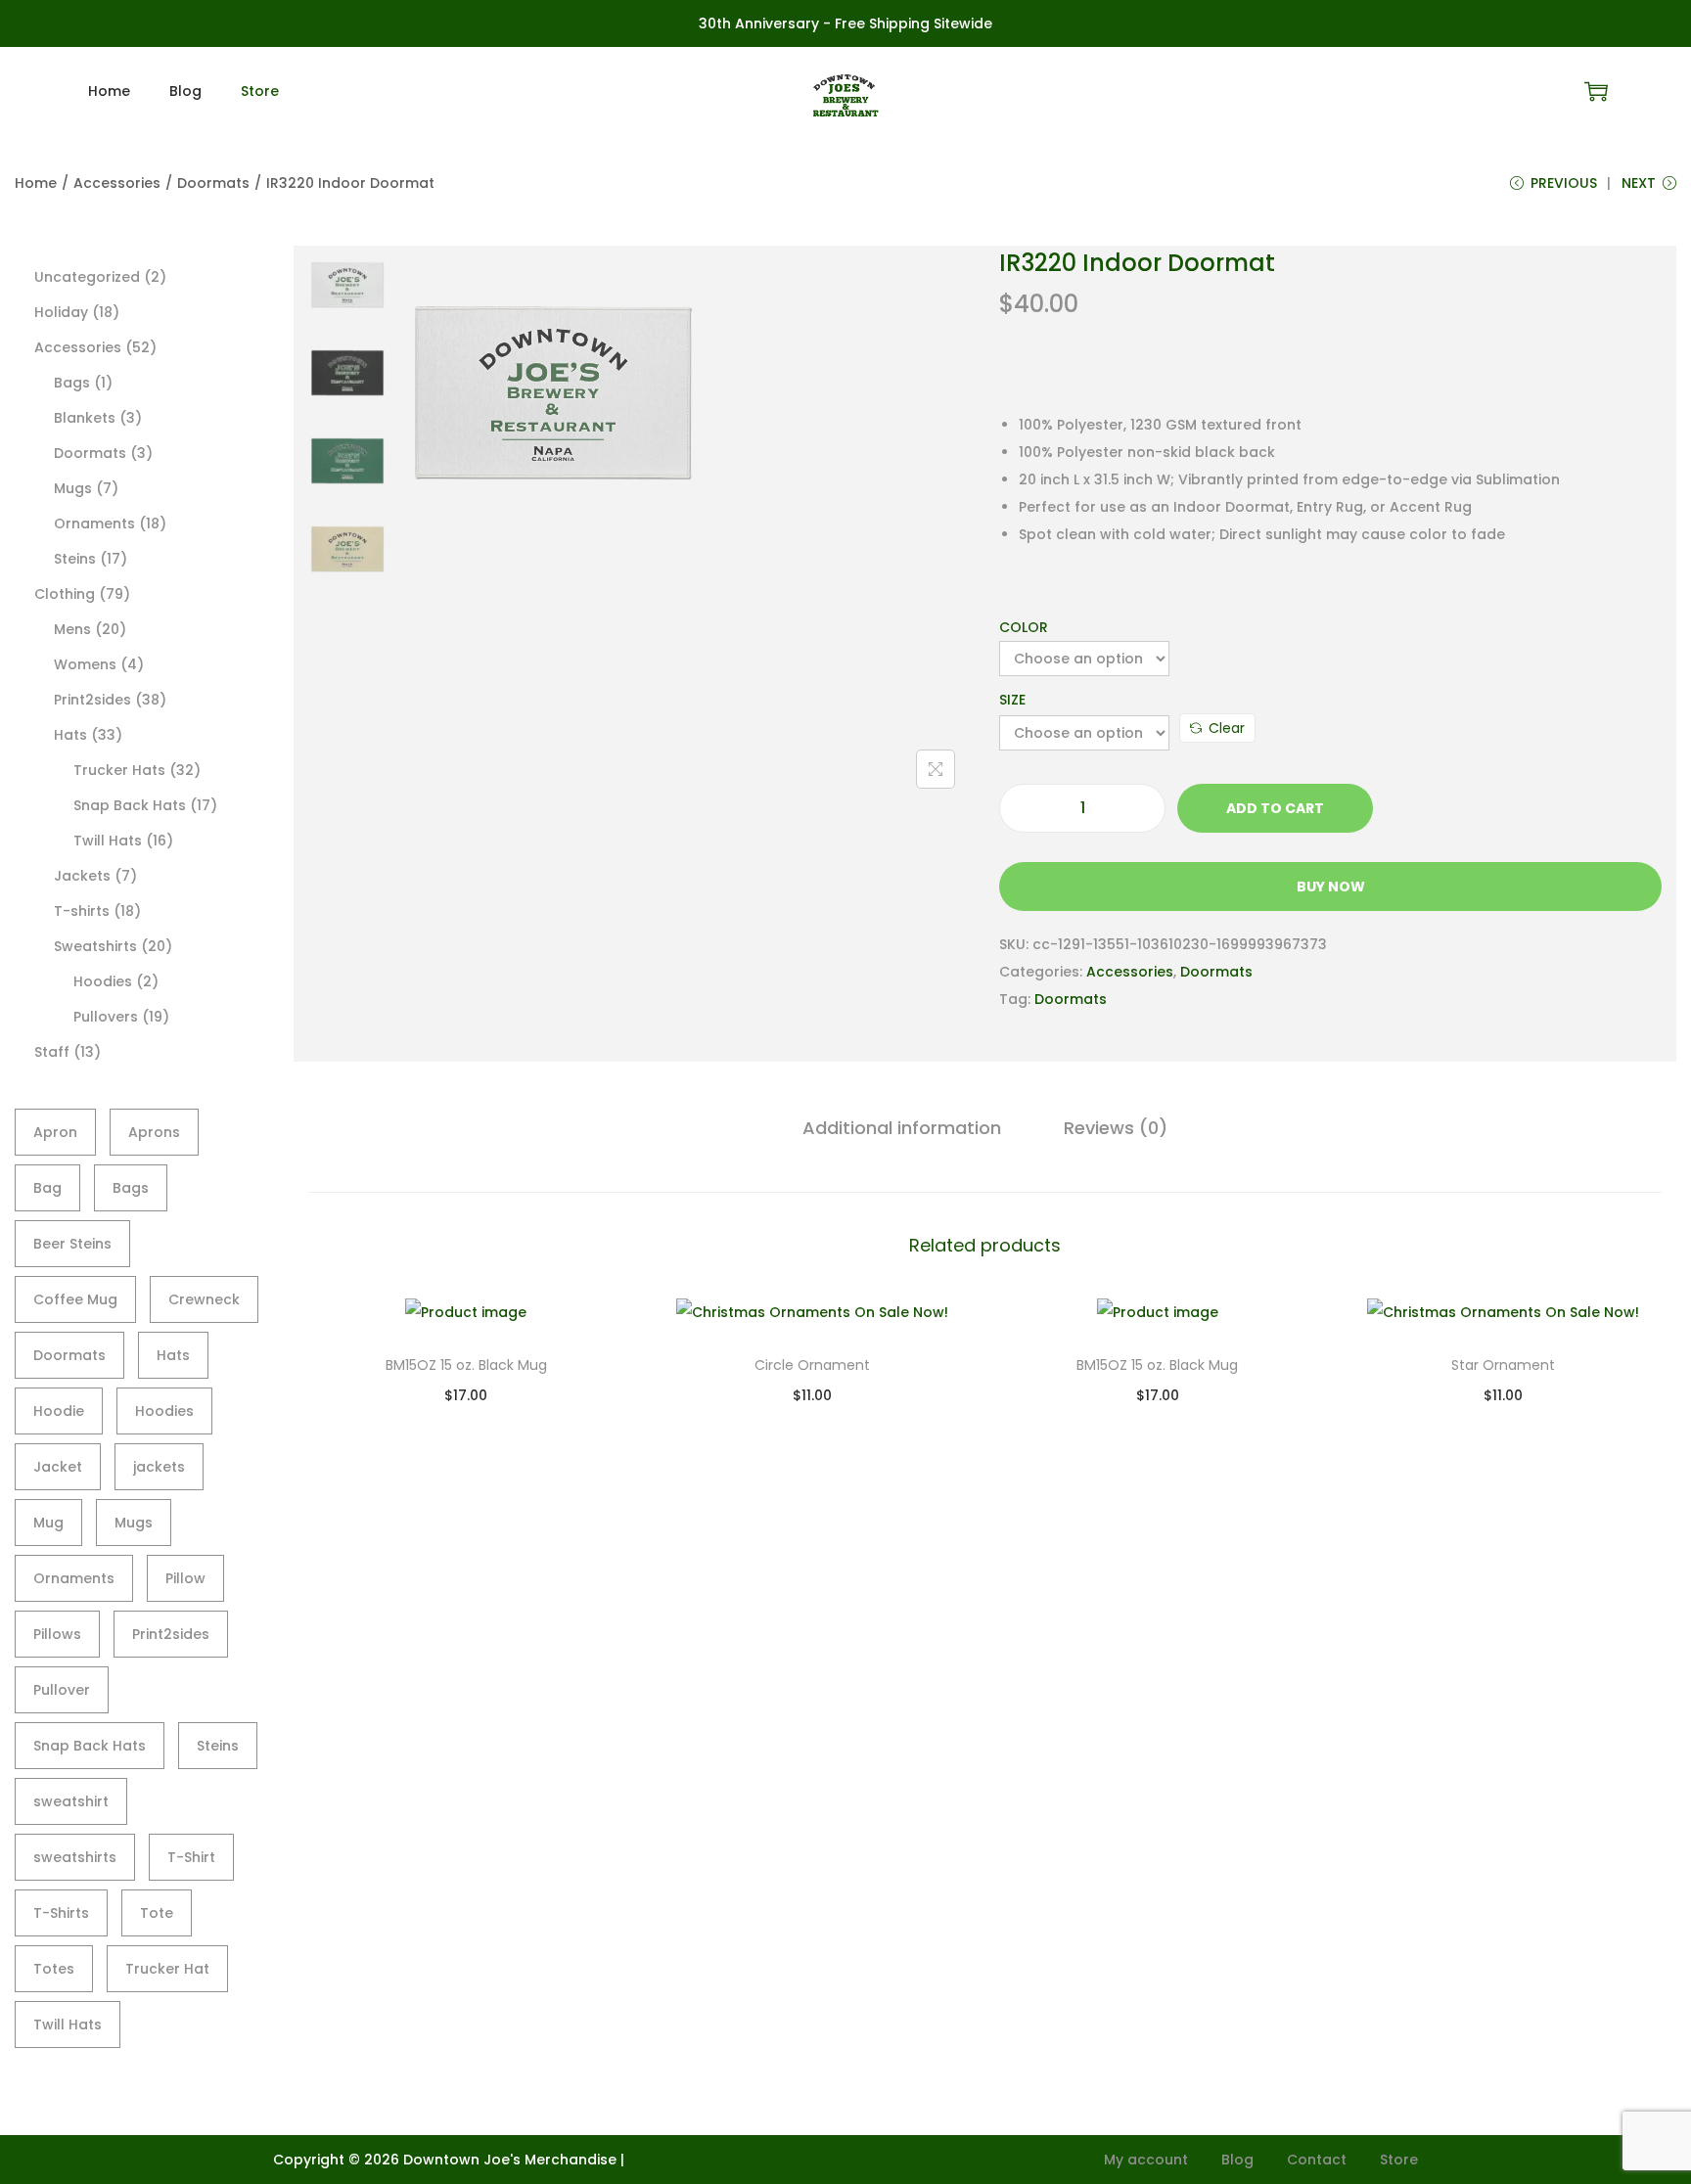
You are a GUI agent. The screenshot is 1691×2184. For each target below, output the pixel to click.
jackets (159, 1467)
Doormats (213, 183)
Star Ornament (1503, 1365)
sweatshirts (75, 1857)
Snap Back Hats (90, 1746)
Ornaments (74, 1578)
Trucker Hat (167, 1969)
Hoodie (59, 1411)
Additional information (902, 1128)
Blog (1237, 2160)
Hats (173, 1355)
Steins (218, 1746)
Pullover (62, 1690)
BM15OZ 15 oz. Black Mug (466, 1365)
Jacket (58, 1467)
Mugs (134, 1523)
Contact (1317, 2160)
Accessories (117, 183)
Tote (157, 1913)
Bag (47, 1188)
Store (1399, 2160)
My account (1146, 2160)
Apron (55, 1132)
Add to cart (1275, 808)
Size (1012, 700)
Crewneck (204, 1299)
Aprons (154, 1132)
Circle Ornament (812, 1365)
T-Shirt (191, 1857)
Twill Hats (68, 2025)
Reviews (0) (1116, 1128)
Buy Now (1331, 887)
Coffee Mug (75, 1299)
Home (36, 183)
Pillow (185, 1578)
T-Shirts (61, 1913)
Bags (131, 1188)
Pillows (57, 1634)
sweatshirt (71, 1801)
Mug (48, 1523)
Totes (54, 1969)
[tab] (902, 1128)
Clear (1227, 728)
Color (1024, 627)
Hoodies (164, 1411)
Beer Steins (72, 1244)
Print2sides (171, 1634)
